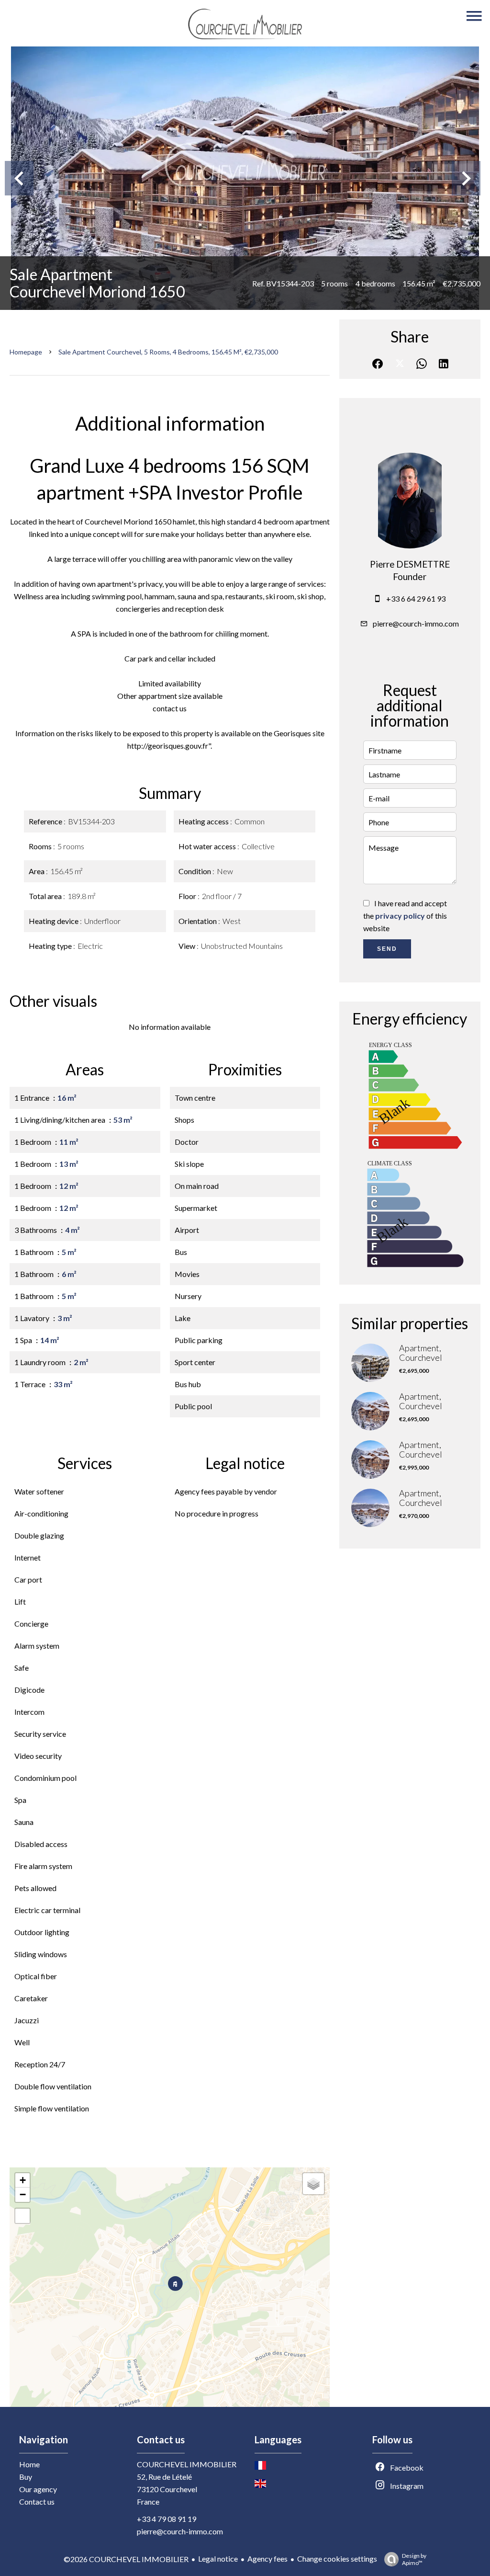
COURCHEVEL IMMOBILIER (187, 2464)
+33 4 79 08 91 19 (167, 2519)
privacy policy (400, 916)
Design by (414, 2559)
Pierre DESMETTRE (410, 564)
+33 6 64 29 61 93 (416, 598)
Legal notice (218, 2559)
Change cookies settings (337, 2559)
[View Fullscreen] (22, 2216)
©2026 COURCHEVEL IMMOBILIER (126, 2559)
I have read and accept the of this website (405, 916)
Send (387, 949)
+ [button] (23, 2180)
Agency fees (267, 2559)
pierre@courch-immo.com (416, 623)
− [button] (23, 2194)
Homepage (26, 352)
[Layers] (313, 2184)
